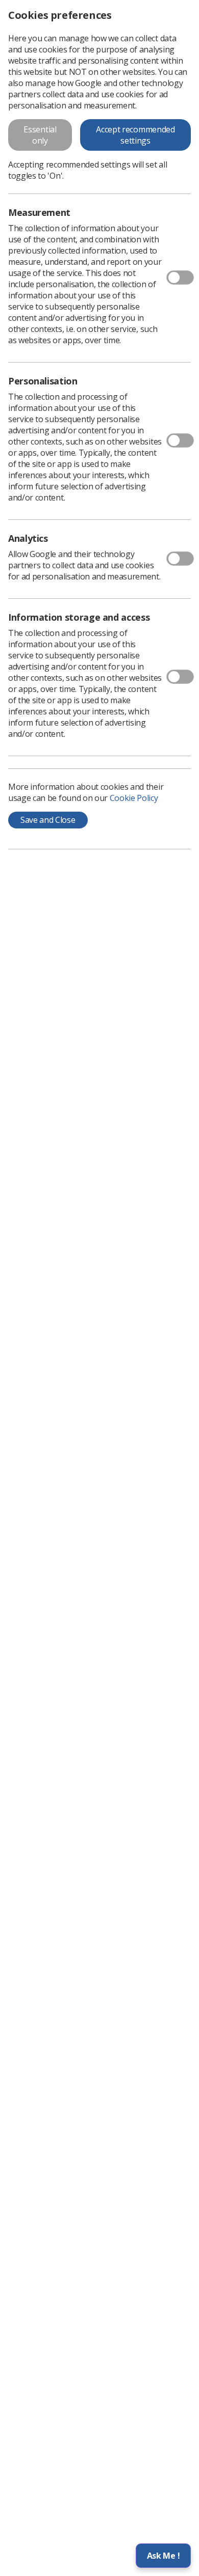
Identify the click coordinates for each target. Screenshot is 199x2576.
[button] (163, 2556)
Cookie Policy (134, 798)
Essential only (40, 135)
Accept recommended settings (135, 135)
